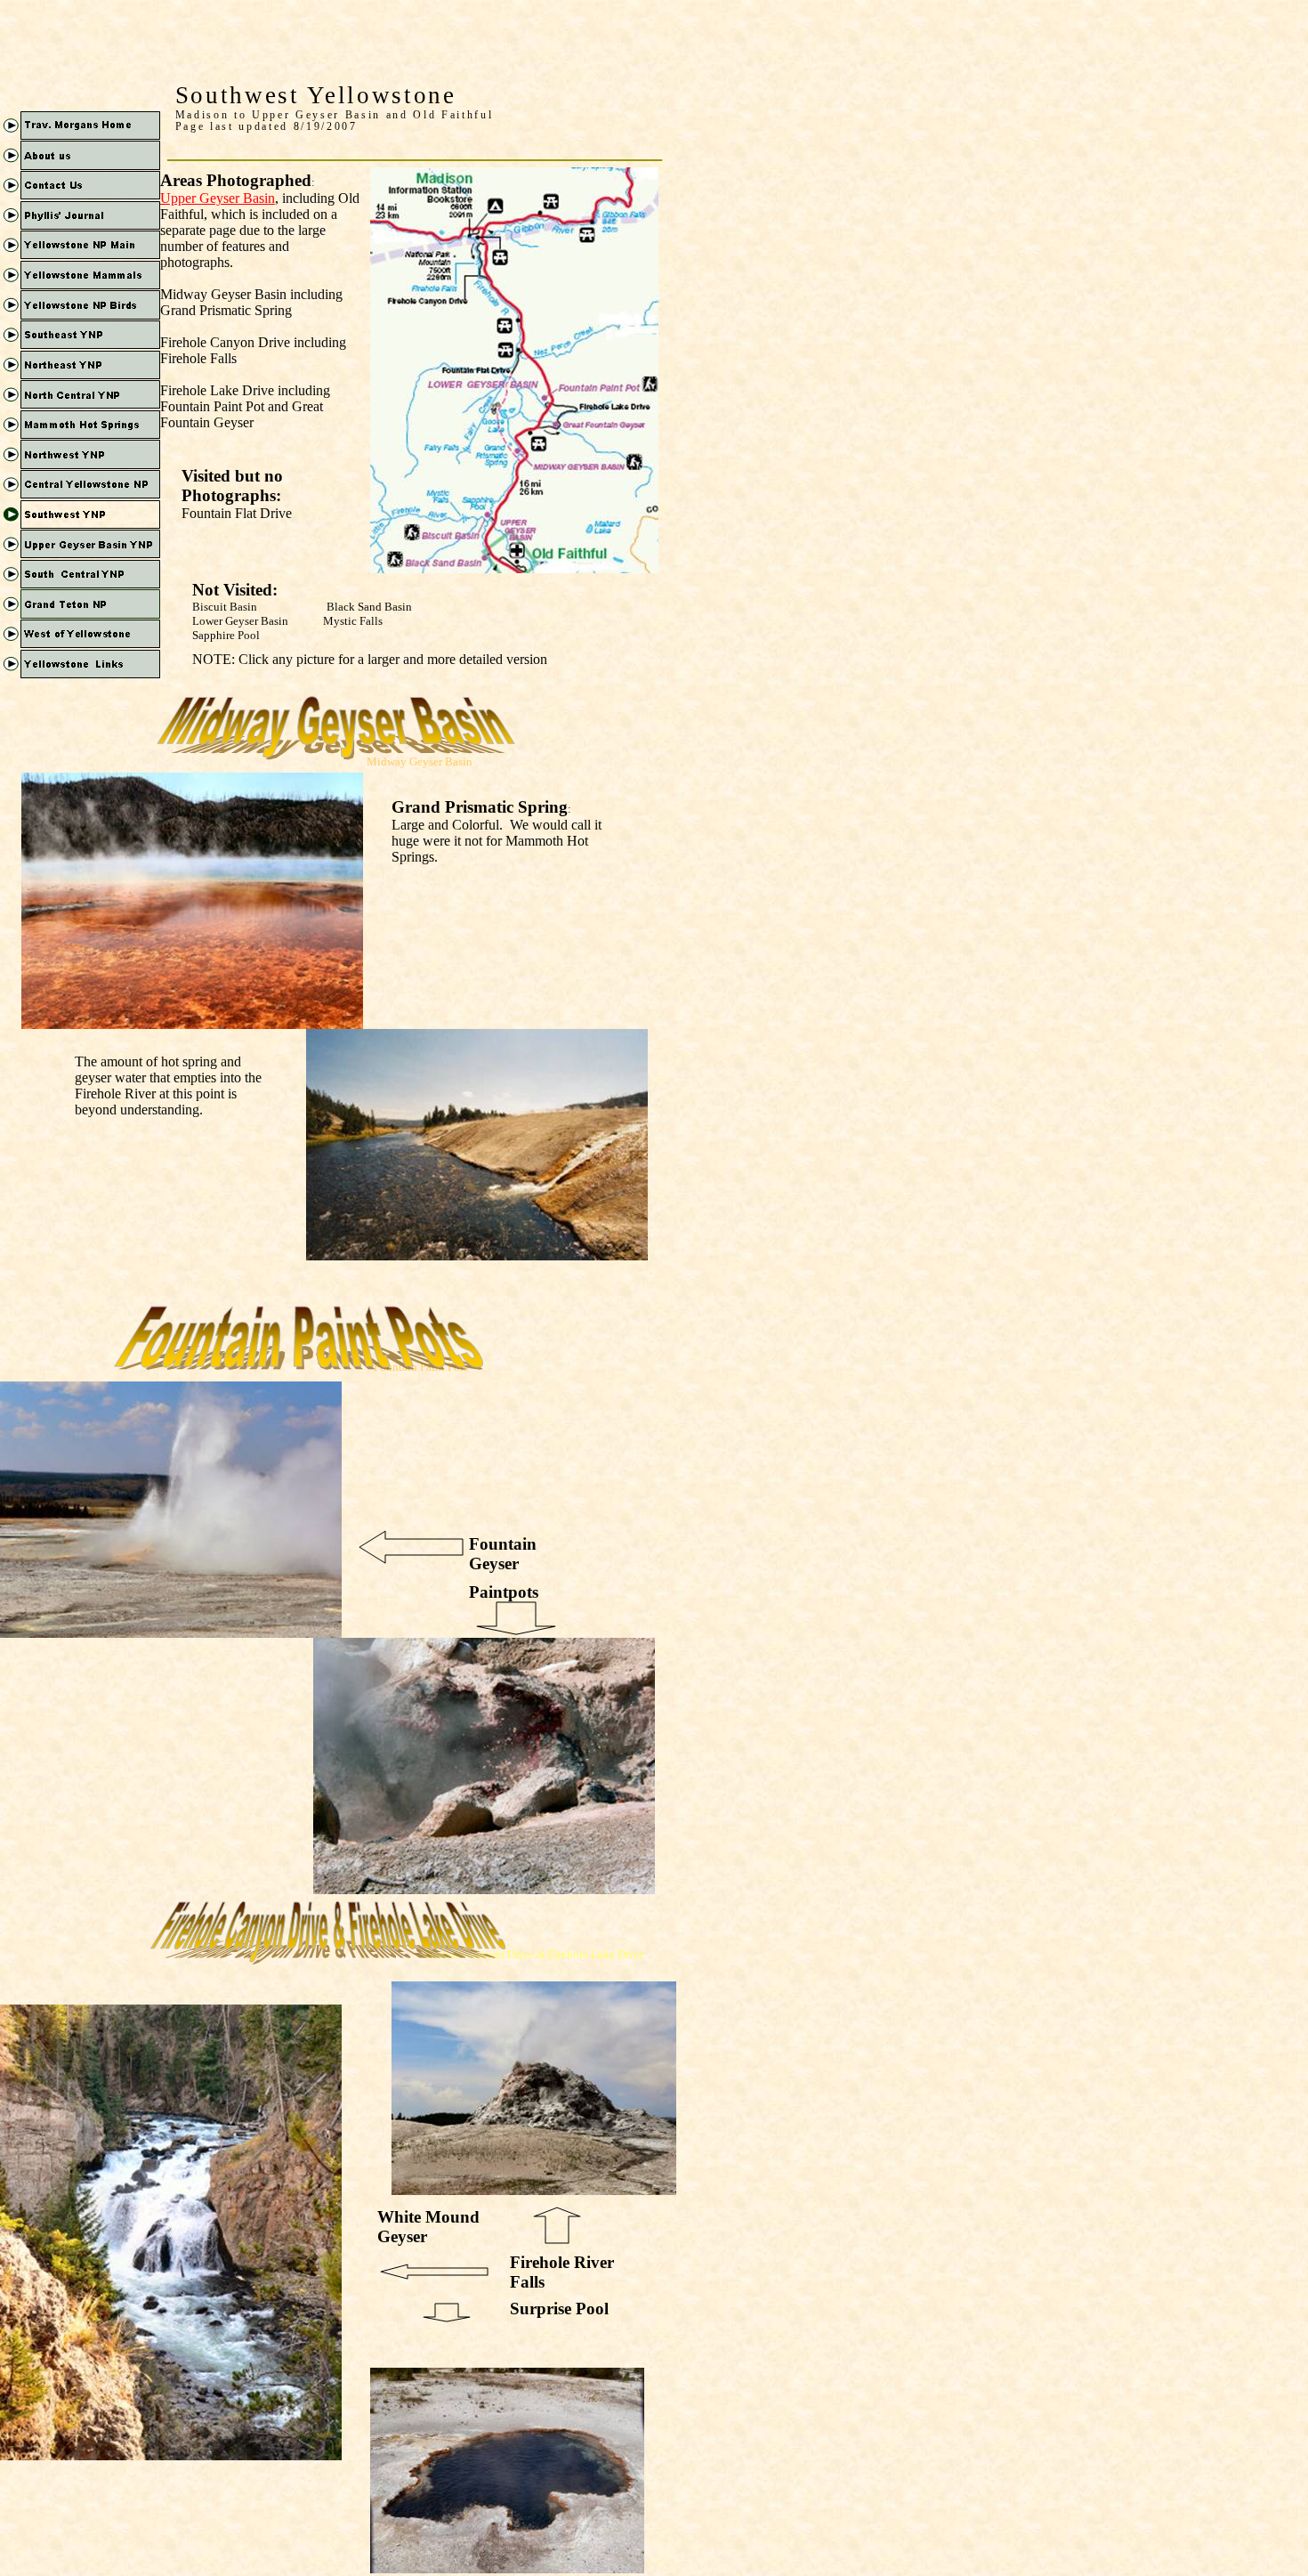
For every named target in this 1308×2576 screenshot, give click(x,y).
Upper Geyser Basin (218, 198)
